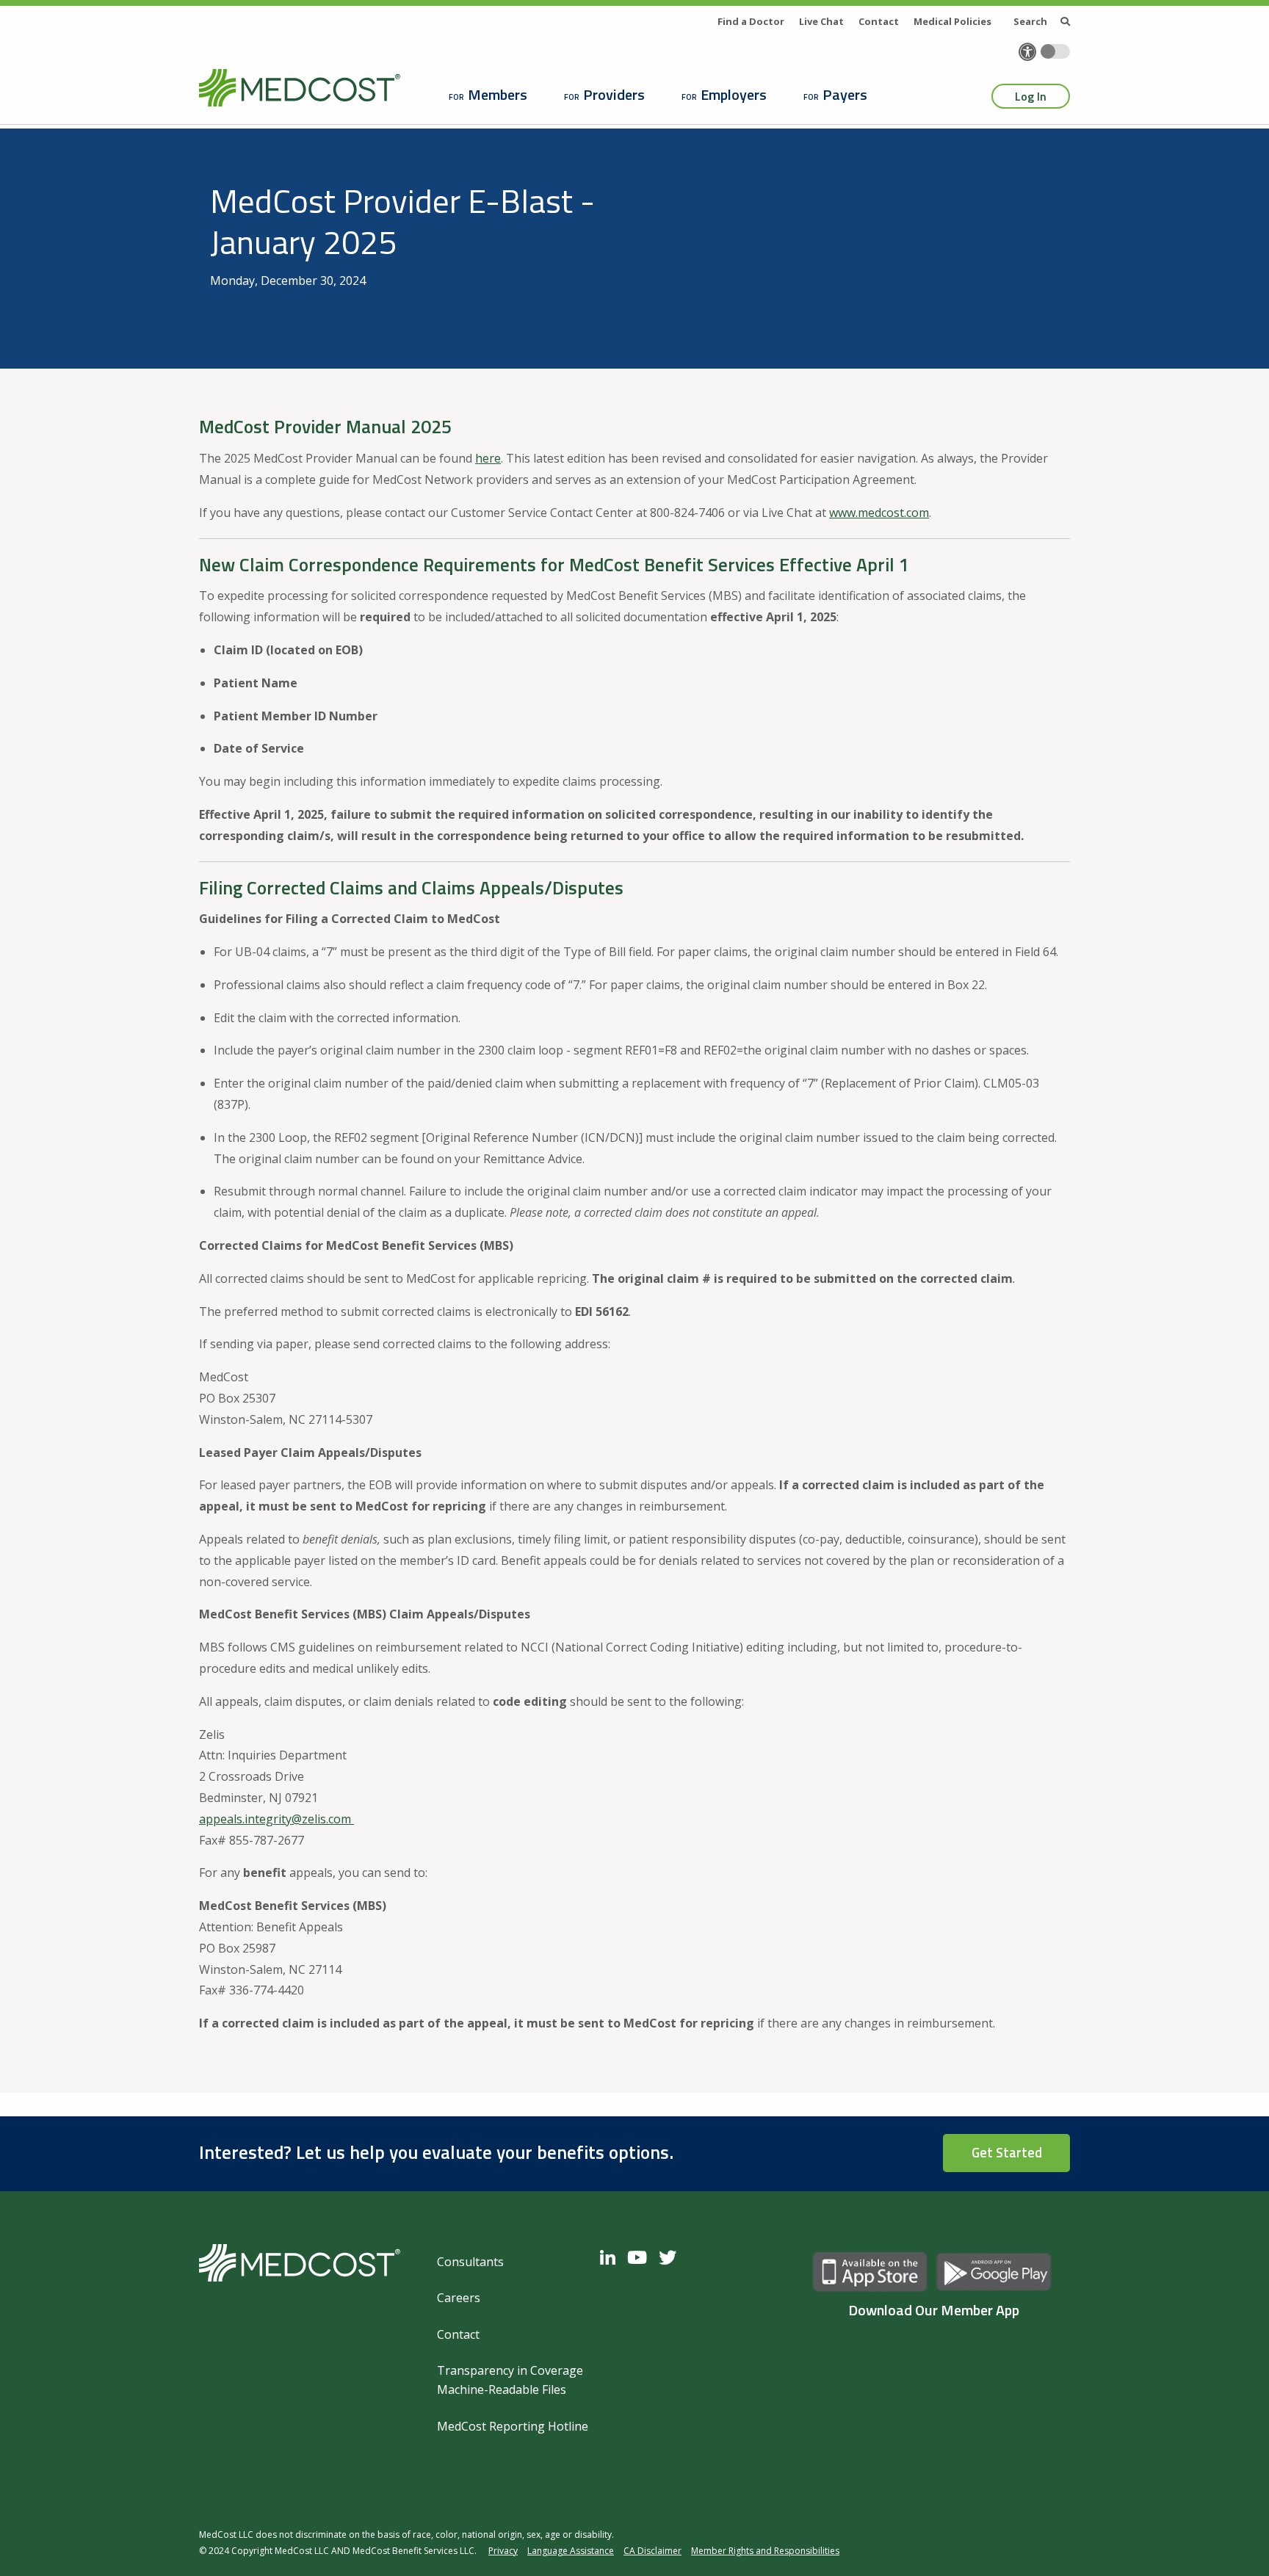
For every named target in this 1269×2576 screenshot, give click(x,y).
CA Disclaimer (652, 2551)
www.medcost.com (879, 513)
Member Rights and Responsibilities (765, 2551)
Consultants (470, 2262)
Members (498, 94)
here (488, 458)
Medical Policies (952, 21)
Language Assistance (571, 2551)
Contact (879, 21)
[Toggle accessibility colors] (1055, 51)
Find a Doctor (751, 21)
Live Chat (821, 21)
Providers (614, 94)
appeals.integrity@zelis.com (275, 1819)
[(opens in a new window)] (611, 2257)
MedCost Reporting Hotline (513, 2426)
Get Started (1007, 2152)
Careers (459, 2298)
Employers (734, 94)
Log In (1031, 96)
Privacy (503, 2551)
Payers (845, 94)
